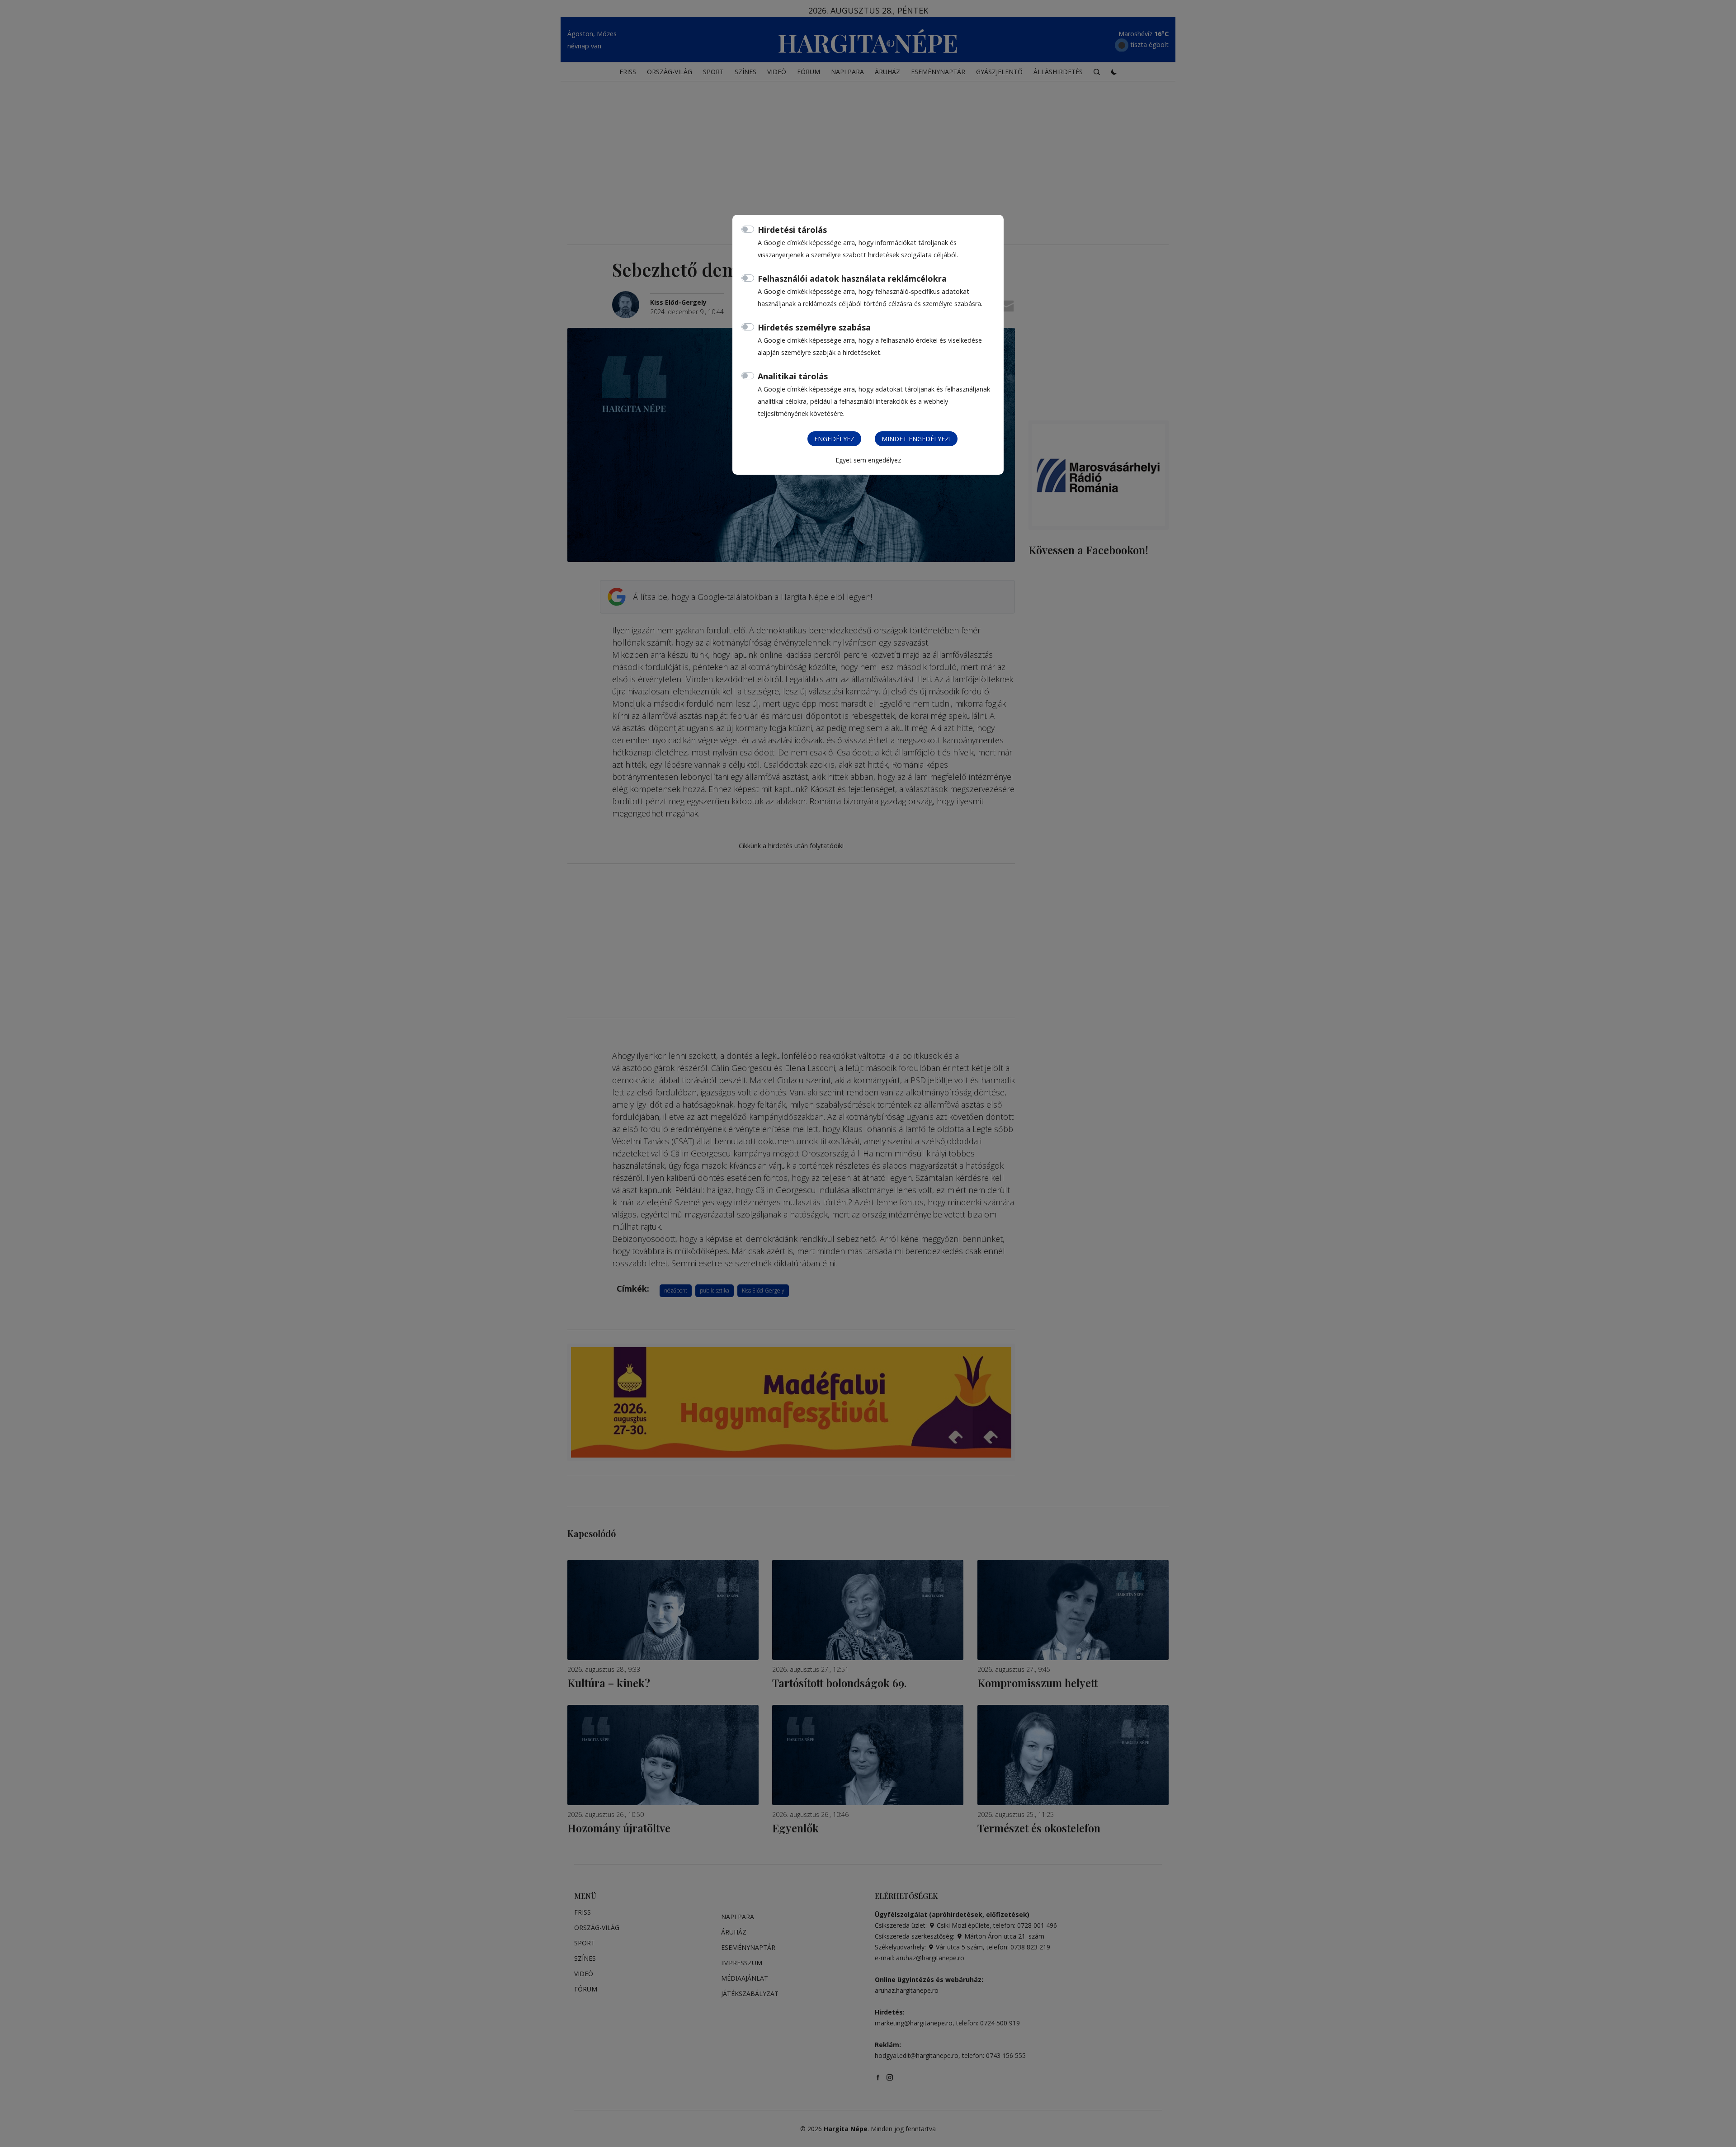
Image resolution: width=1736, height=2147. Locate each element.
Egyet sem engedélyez (868, 460)
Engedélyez (834, 439)
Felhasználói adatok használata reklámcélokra (852, 278)
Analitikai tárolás (793, 376)
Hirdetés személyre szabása (814, 327)
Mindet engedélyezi (916, 439)
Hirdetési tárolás (792, 230)
